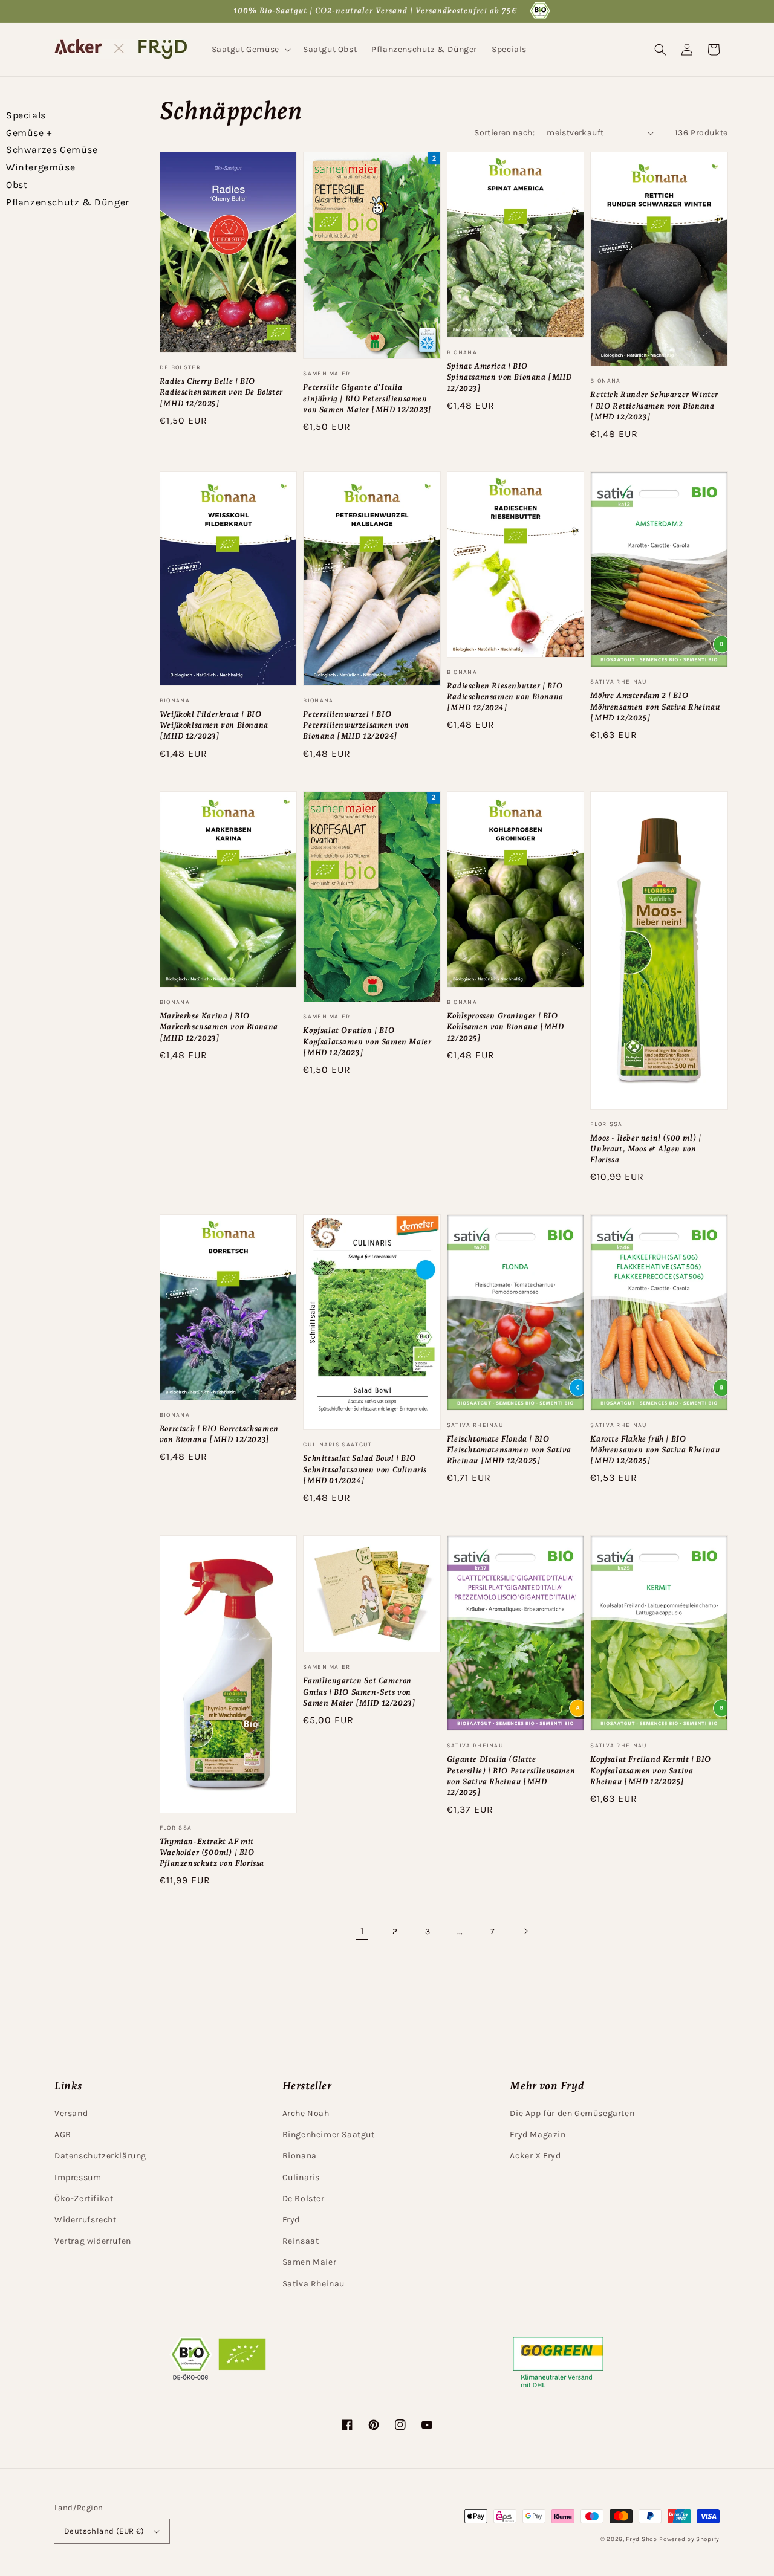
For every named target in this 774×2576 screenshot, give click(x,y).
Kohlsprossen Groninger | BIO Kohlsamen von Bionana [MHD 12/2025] (506, 1027)
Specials (26, 115)
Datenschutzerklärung (100, 2156)
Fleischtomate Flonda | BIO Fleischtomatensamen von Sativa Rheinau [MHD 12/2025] (509, 1450)
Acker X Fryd (535, 2156)
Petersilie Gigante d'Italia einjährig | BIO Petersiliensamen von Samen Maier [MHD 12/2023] (367, 398)
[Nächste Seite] (525, 1931)
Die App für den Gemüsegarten (572, 2113)
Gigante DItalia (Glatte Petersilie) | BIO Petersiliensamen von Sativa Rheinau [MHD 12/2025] (511, 1776)
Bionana (300, 2156)
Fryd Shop (641, 2539)
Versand (71, 2113)
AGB (63, 2134)
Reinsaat (301, 2241)
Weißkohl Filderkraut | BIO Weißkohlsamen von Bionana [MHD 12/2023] (214, 725)
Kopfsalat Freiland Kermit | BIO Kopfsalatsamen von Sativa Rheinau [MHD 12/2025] (651, 1770)
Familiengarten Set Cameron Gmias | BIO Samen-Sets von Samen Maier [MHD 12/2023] (359, 1691)
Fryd (291, 2220)
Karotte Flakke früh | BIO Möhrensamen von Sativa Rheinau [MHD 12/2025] (655, 1450)
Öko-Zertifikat (84, 2199)
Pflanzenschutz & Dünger (68, 202)
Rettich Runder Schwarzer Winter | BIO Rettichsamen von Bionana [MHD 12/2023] (654, 405)
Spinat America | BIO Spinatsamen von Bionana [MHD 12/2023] (509, 377)
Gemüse (29, 133)
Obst (17, 185)
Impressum (78, 2177)
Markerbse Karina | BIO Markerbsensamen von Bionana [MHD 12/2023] (219, 1027)
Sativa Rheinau (314, 2284)
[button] (250, 50)
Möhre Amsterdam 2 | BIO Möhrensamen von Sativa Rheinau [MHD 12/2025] (655, 706)
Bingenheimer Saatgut (329, 2134)
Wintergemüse (41, 167)
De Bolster (304, 2199)
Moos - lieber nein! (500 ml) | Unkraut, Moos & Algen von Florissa (646, 1149)
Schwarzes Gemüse (52, 150)
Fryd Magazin (538, 2134)
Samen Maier (310, 2262)
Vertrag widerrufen (93, 2241)
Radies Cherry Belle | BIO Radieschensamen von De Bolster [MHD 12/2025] (221, 392)
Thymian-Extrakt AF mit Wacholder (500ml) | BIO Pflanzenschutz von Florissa (212, 1852)
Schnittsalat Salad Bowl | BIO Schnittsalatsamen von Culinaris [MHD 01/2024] (365, 1469)
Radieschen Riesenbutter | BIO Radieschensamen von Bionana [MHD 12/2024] (505, 697)
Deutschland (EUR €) (104, 2531)
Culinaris (301, 2177)
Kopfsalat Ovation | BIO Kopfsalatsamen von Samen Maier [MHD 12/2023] (367, 1041)
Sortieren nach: (504, 133)
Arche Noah (306, 2113)
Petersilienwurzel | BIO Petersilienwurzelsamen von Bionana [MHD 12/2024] (356, 725)
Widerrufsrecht (85, 2220)
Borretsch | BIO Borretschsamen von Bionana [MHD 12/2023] (219, 1434)
